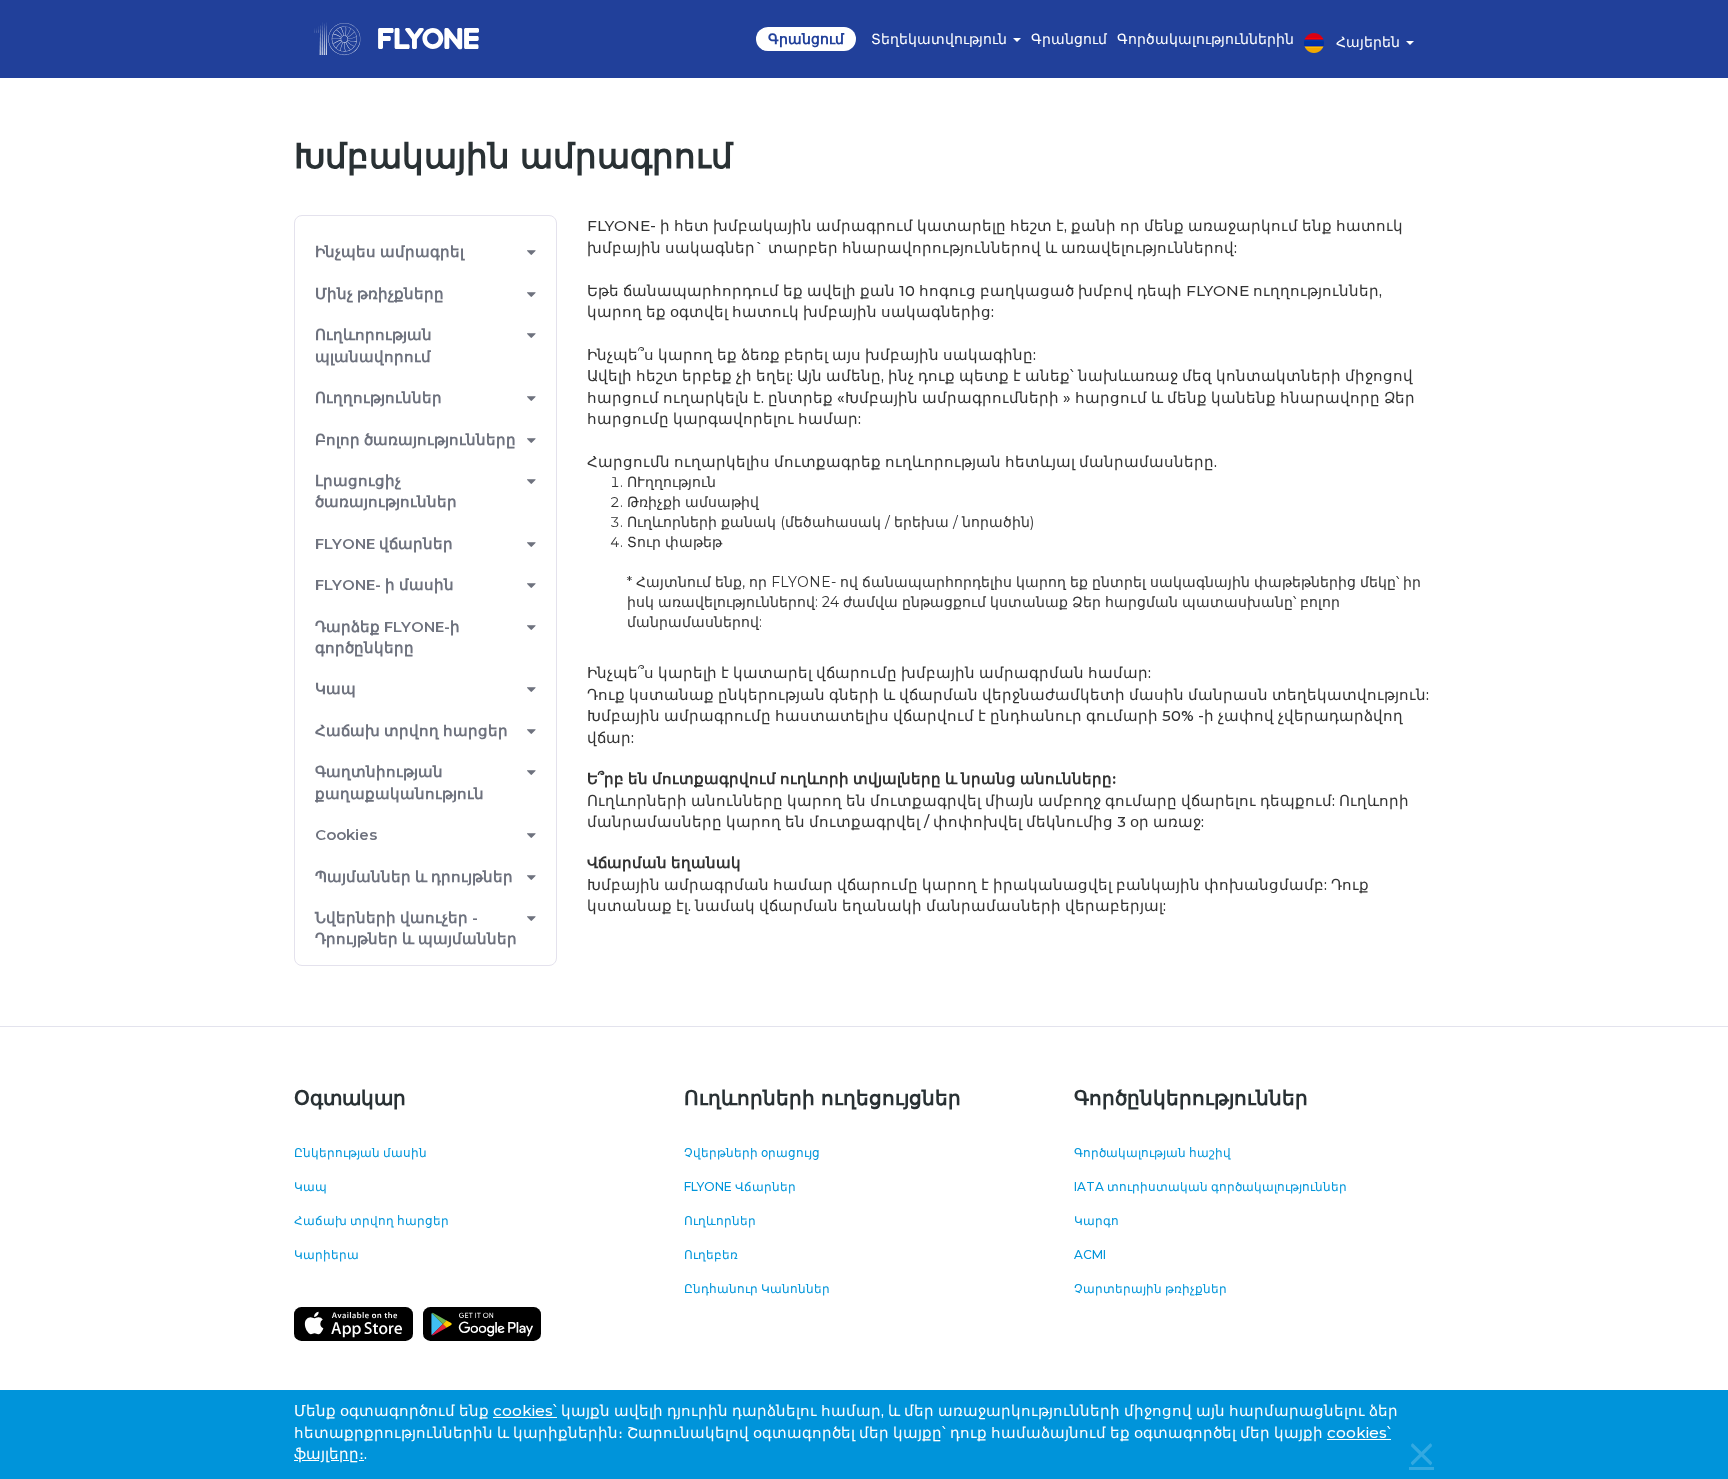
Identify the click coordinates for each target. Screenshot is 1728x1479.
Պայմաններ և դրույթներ (414, 876)
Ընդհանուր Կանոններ (757, 1288)
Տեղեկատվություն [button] (941, 39)
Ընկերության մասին (360, 1152)
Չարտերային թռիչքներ (1150, 1288)
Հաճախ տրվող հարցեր (411, 730)
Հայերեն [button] (1370, 42)
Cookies (346, 834)
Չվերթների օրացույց (752, 1152)
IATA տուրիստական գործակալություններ (1210, 1186)
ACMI (1090, 1254)
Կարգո (1096, 1220)
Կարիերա (326, 1254)
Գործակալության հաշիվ (1152, 1152)
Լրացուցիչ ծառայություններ (386, 491)
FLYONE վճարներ (384, 543)
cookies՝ (525, 1410)
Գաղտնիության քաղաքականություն (399, 782)
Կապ (310, 1186)
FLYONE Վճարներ (740, 1186)
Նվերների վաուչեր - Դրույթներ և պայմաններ (416, 928)
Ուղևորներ (720, 1220)
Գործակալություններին (1205, 39)
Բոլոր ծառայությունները (415, 439)
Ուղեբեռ (711, 1254)
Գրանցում (806, 39)
